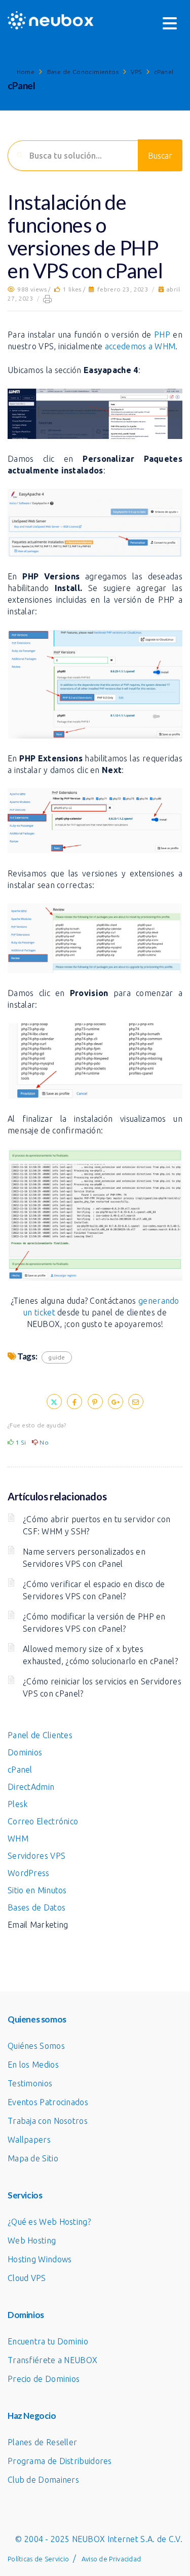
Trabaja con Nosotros (48, 2121)
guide (57, 1357)
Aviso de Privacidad (111, 2559)
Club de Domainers (43, 2480)
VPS (136, 72)
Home (26, 72)
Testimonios (30, 2083)
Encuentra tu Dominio (48, 2341)
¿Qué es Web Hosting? (49, 2222)
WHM (18, 1838)
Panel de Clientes (40, 1735)
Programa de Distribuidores (60, 2461)
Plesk (18, 1804)
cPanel (164, 72)
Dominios (25, 1752)
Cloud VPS (27, 2278)
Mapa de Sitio (33, 2158)
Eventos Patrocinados (48, 2102)
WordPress (29, 1873)
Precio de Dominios (44, 2379)
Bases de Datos (36, 1907)
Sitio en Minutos (37, 1890)
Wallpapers (29, 2140)
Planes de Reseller (42, 2442)
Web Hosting (32, 2240)
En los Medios (33, 2065)
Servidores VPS (36, 1856)
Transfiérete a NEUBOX (52, 2360)
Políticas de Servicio (38, 2559)
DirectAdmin (31, 1787)
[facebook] (74, 1402)
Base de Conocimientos (83, 72)
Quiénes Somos (36, 2046)
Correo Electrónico (43, 1821)
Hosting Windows (40, 2259)
